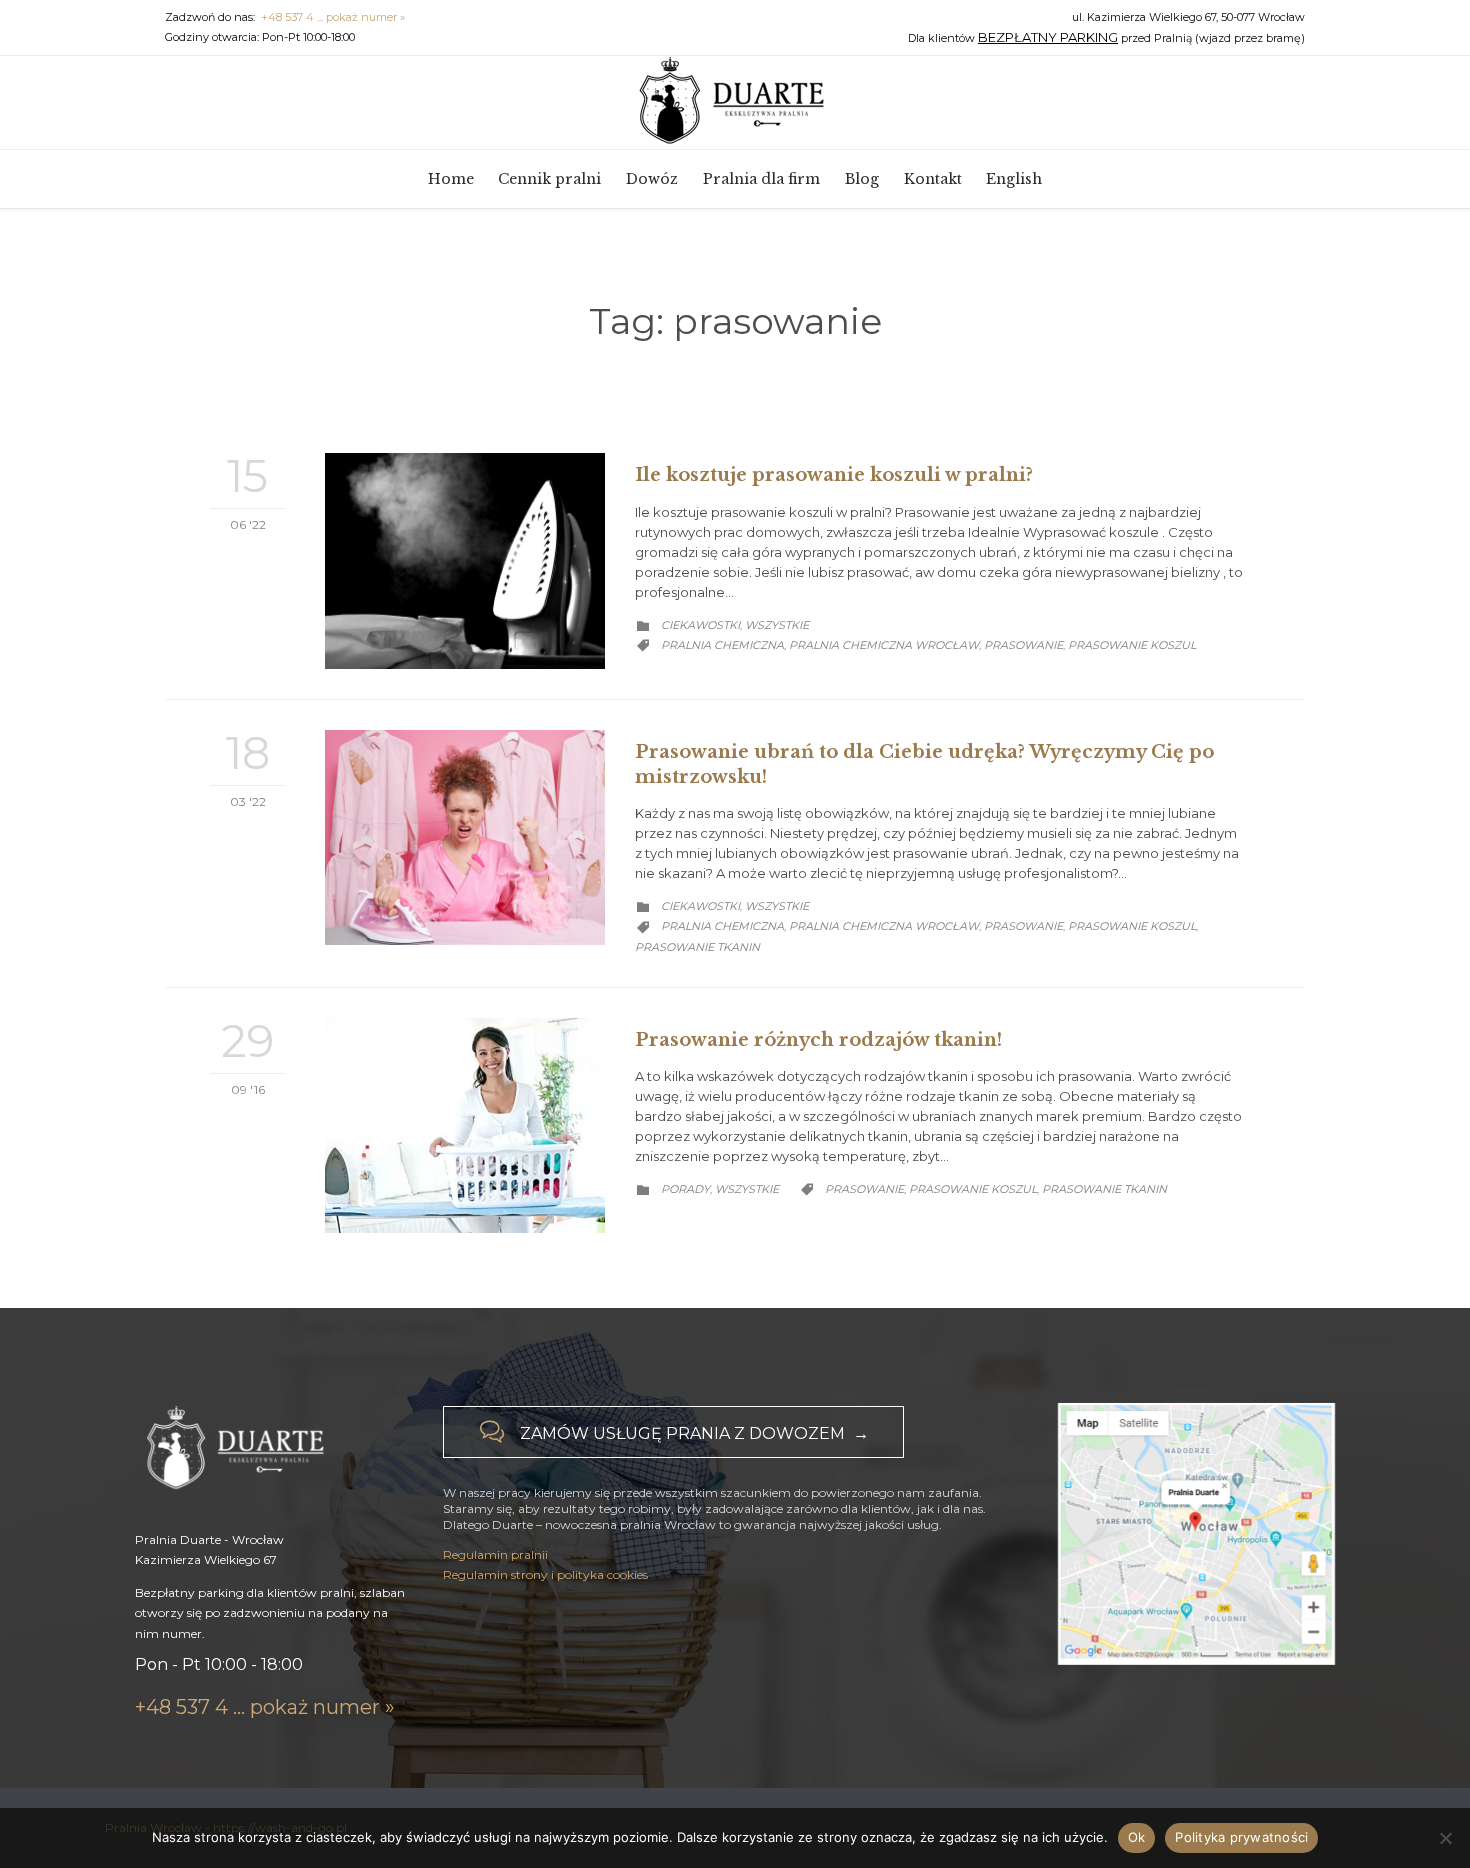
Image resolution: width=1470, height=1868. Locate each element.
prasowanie (1023, 645)
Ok (1137, 1837)
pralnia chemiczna (722, 645)
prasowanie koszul (1132, 645)
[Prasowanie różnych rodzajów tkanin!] (465, 1125)
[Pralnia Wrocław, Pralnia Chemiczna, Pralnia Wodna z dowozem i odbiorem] (735, 101)
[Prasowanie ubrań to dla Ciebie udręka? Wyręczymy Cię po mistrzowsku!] (465, 837)
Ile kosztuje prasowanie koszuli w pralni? (834, 475)
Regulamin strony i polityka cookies (545, 1574)
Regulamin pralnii (495, 1554)
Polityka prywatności (1241, 1837)
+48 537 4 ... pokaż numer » (333, 17)
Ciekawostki (700, 625)
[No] (1445, 1838)
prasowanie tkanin (697, 947)
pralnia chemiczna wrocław (884, 645)
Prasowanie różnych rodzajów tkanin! (818, 1040)
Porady (685, 1189)
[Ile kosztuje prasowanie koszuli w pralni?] (465, 560)
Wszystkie (777, 625)
